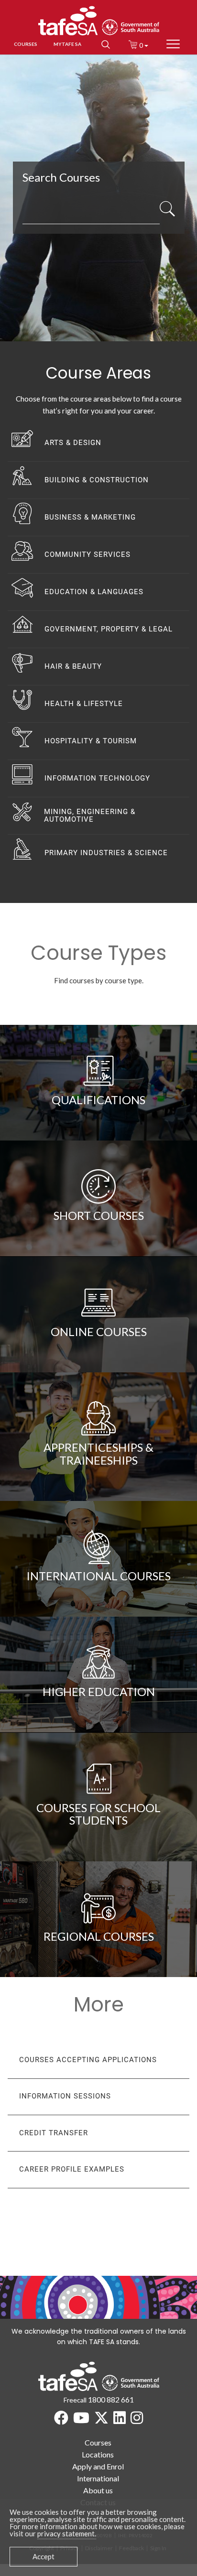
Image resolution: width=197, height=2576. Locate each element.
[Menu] (173, 44)
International (98, 2478)
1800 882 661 (111, 2399)
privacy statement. (67, 2533)
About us (98, 2490)
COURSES (26, 44)
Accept (44, 2556)
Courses (98, 2442)
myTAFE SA (67, 44)
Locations (98, 2454)
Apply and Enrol (98, 2466)
